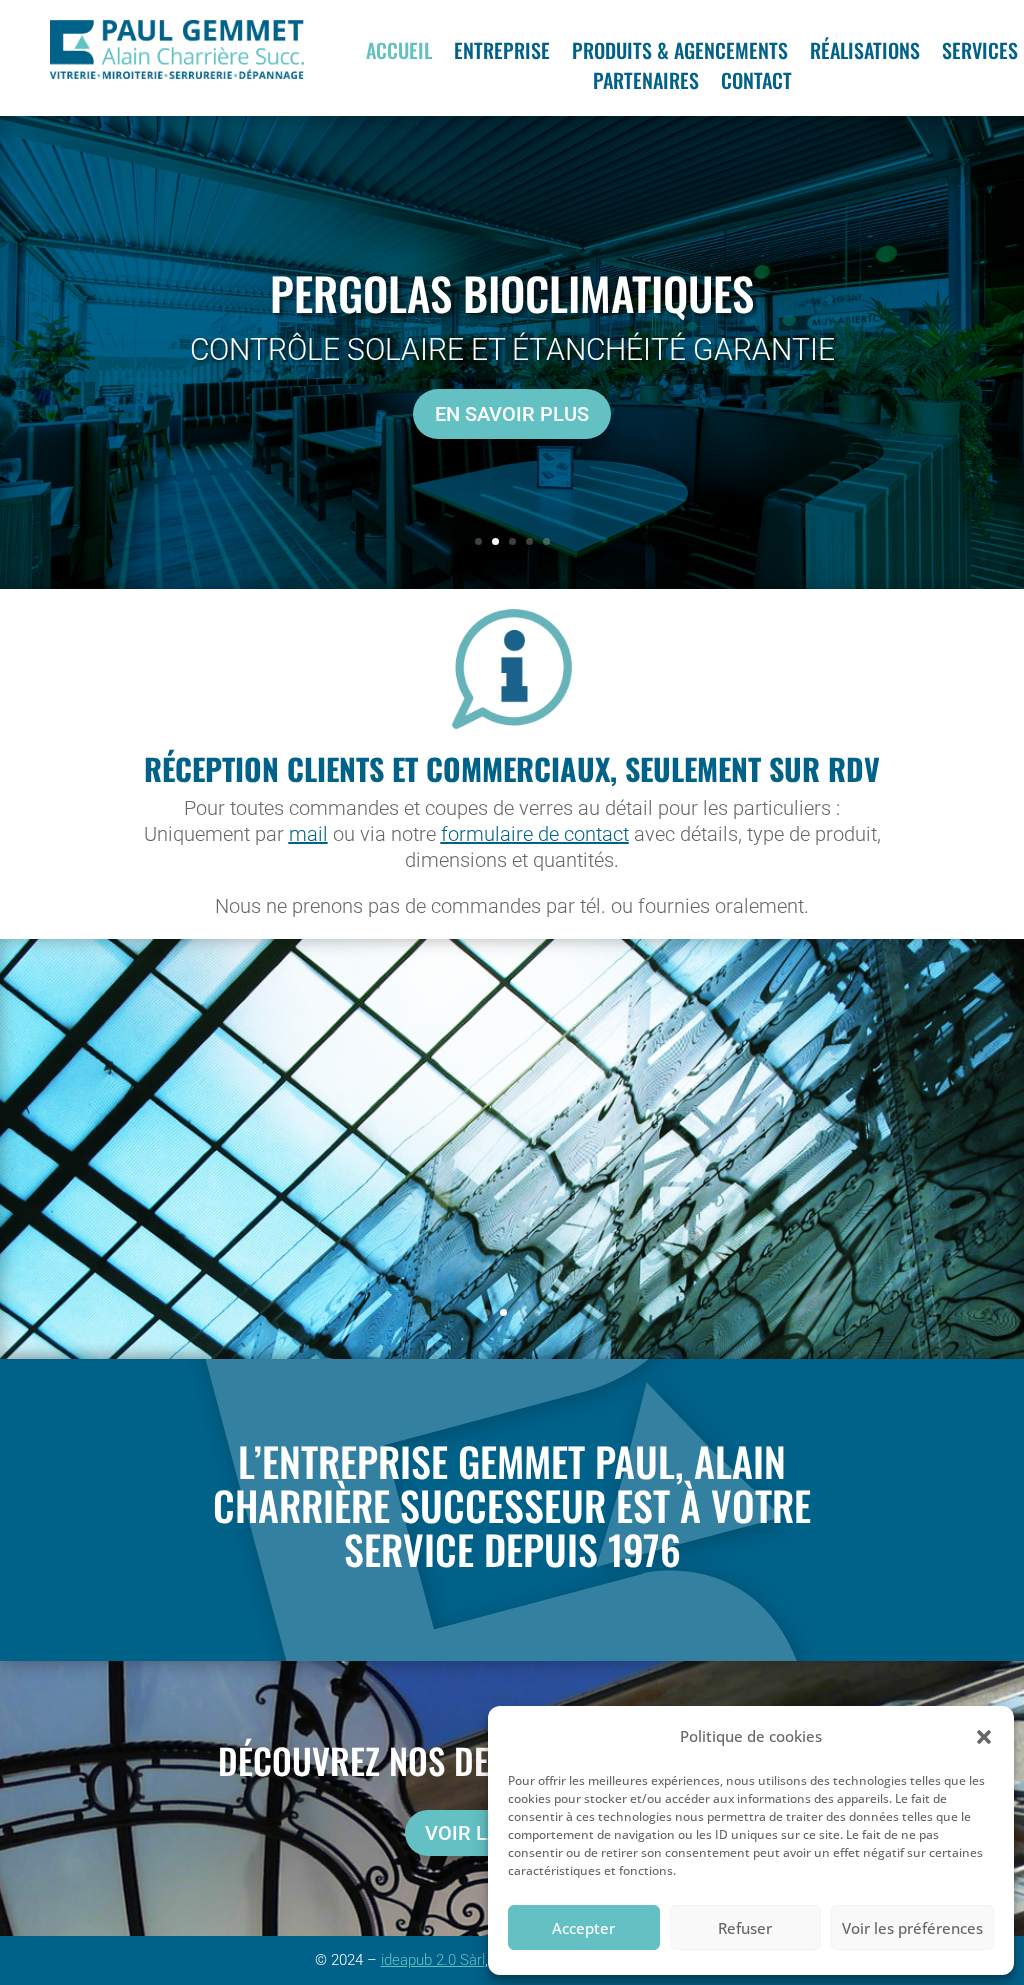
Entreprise (502, 54)
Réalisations (865, 54)
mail (308, 834)
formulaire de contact (535, 834)
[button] (984, 1737)
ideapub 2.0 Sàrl (433, 1960)
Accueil (399, 54)
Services (980, 54)
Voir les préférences (912, 1928)
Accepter (583, 1928)
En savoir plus (512, 417)
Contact (756, 84)
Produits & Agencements (680, 54)
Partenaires (646, 84)
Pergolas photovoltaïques (512, 295)
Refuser (745, 1928)
